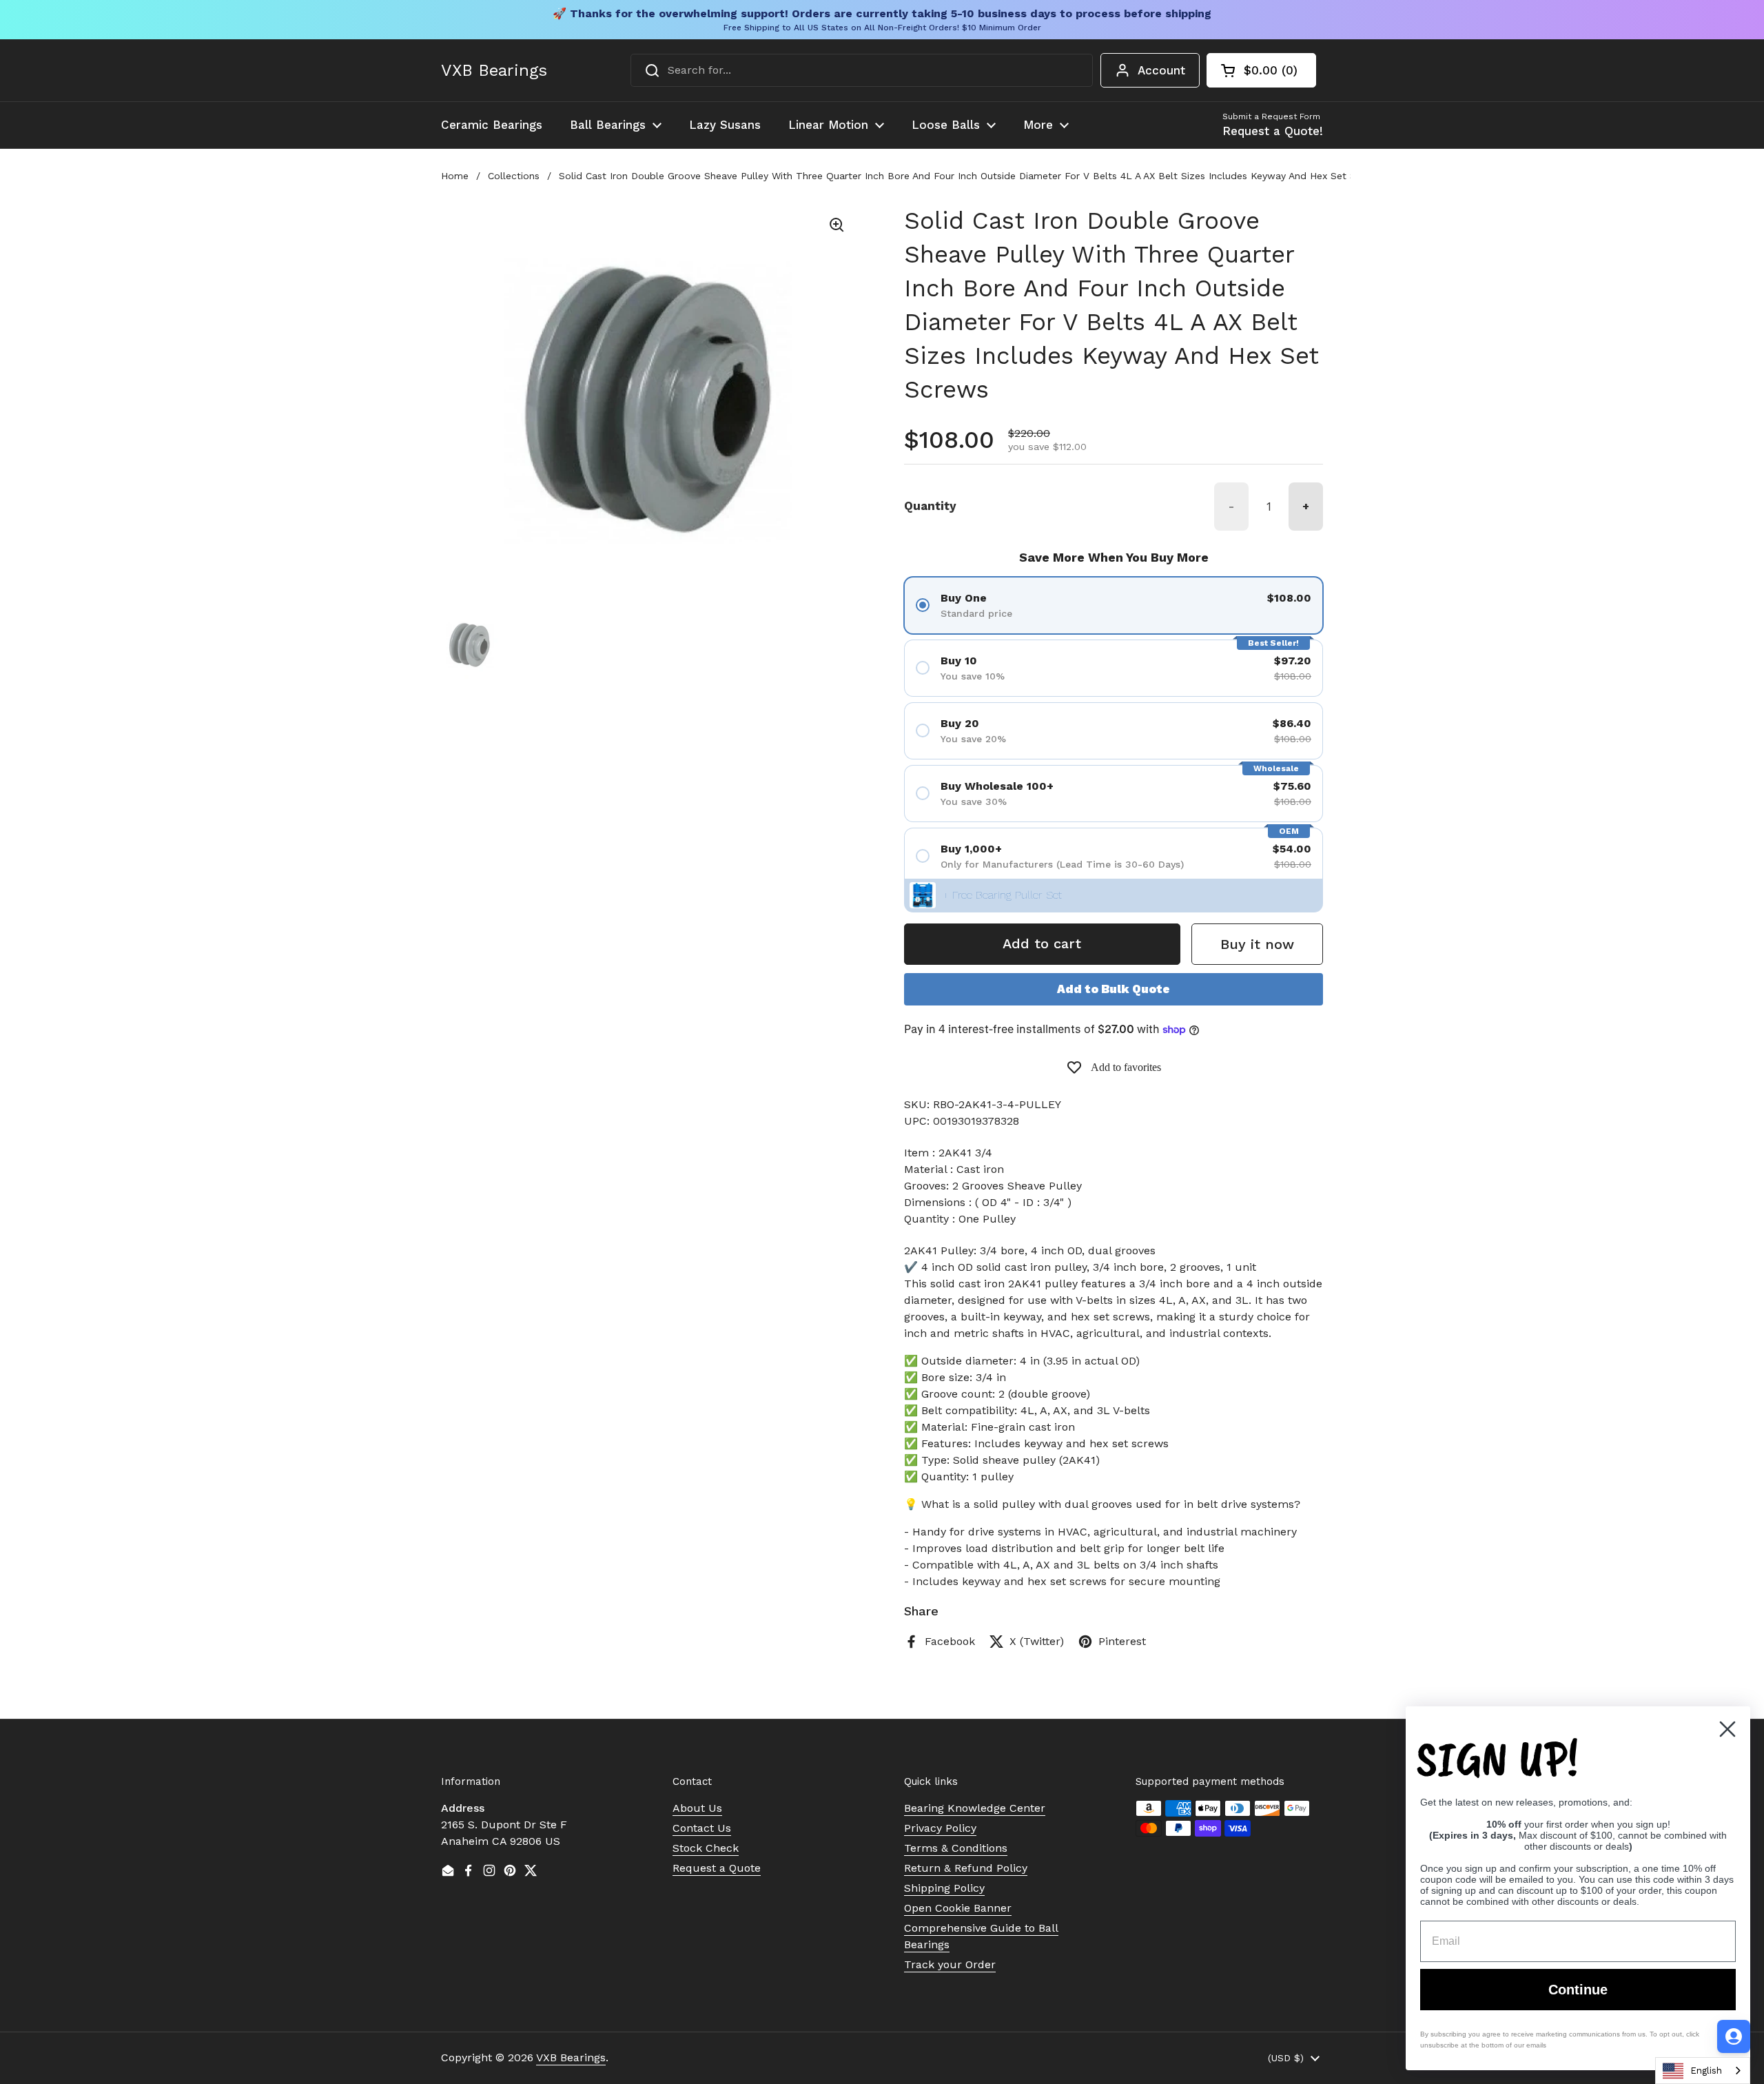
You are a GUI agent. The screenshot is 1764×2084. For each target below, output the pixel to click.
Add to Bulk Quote (1114, 989)
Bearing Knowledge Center (975, 1808)
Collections (514, 176)
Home (455, 176)
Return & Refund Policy (966, 1868)
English (1706, 2071)
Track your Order (950, 1964)
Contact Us (702, 1828)
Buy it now (1257, 944)
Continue (1578, 1990)
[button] (1261, 70)
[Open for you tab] (1734, 2036)
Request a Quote (717, 1868)
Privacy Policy (940, 1828)
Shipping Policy (944, 1888)
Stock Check (706, 1848)
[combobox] (862, 70)
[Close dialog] (1727, 1729)
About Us (697, 1808)
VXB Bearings (494, 70)
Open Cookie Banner (958, 1908)
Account (1161, 70)
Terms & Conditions (956, 1848)
